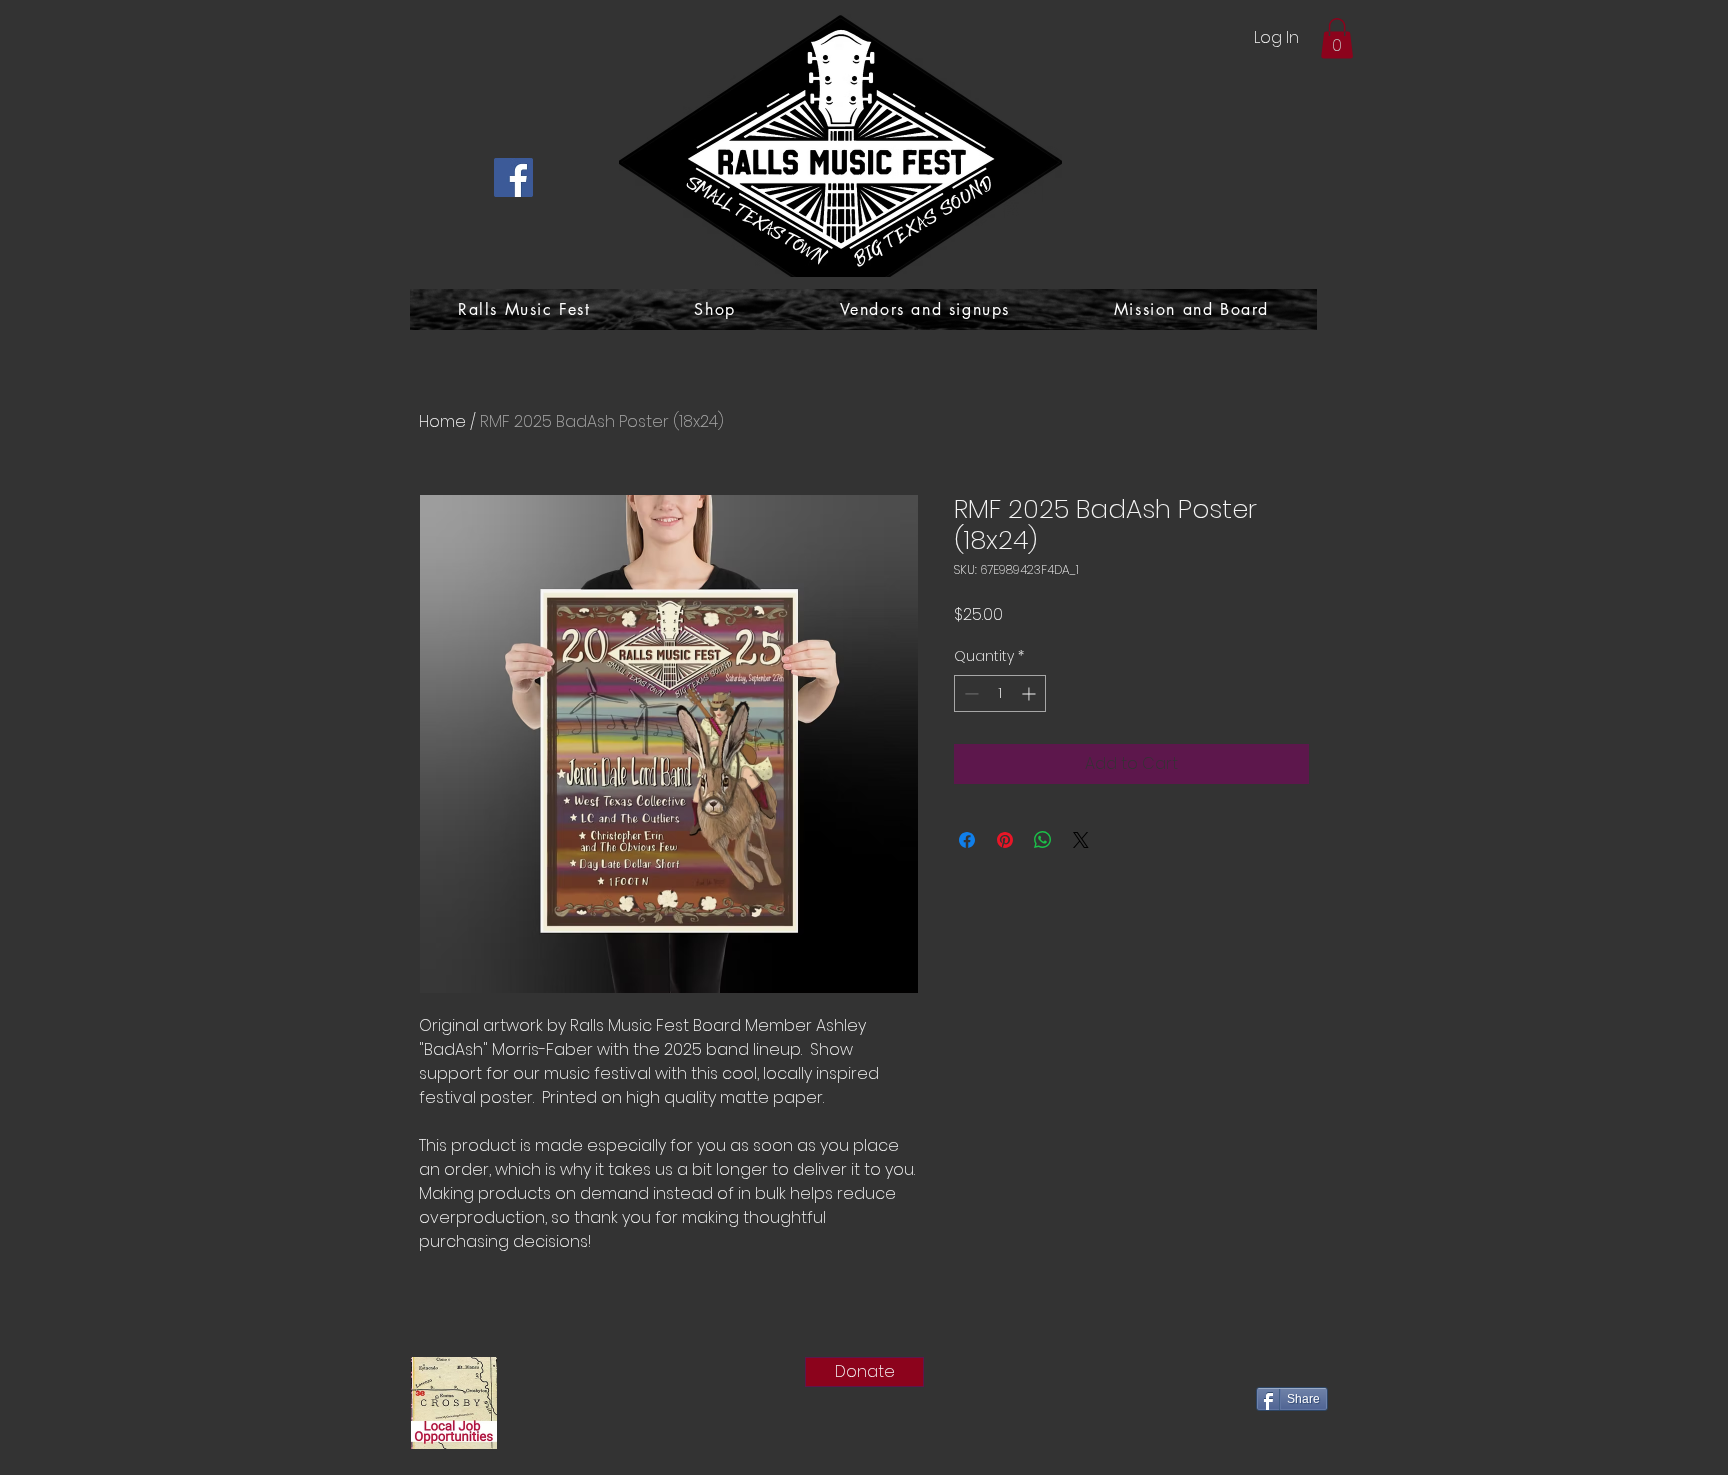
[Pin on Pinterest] (1005, 840)
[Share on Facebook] (967, 840)
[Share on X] (1081, 840)
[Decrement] (969, 693)
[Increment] (1030, 693)
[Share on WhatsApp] (1043, 840)
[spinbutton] (1000, 693)
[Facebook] (513, 177)
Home (442, 421)
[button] (1337, 38)
